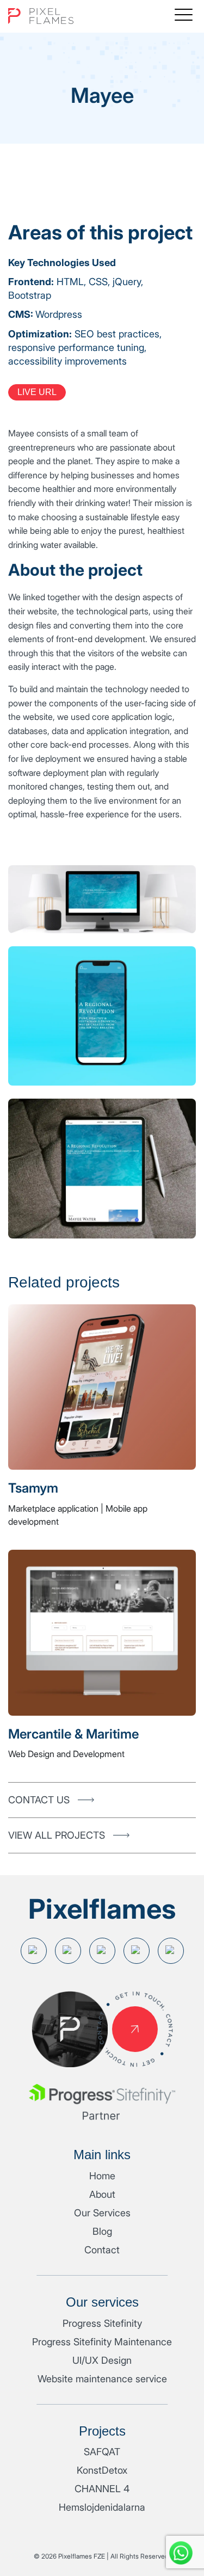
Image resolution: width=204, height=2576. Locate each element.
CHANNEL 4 (102, 2489)
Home (102, 2176)
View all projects (57, 1835)
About (102, 2194)
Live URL (37, 392)
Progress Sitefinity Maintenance (102, 2342)
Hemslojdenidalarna (102, 2507)
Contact (102, 2250)
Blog (102, 2231)
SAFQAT (102, 2452)
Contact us (39, 1800)
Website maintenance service (102, 2379)
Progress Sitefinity (102, 2323)
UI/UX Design (102, 2360)
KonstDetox (102, 2470)
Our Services (102, 2213)
